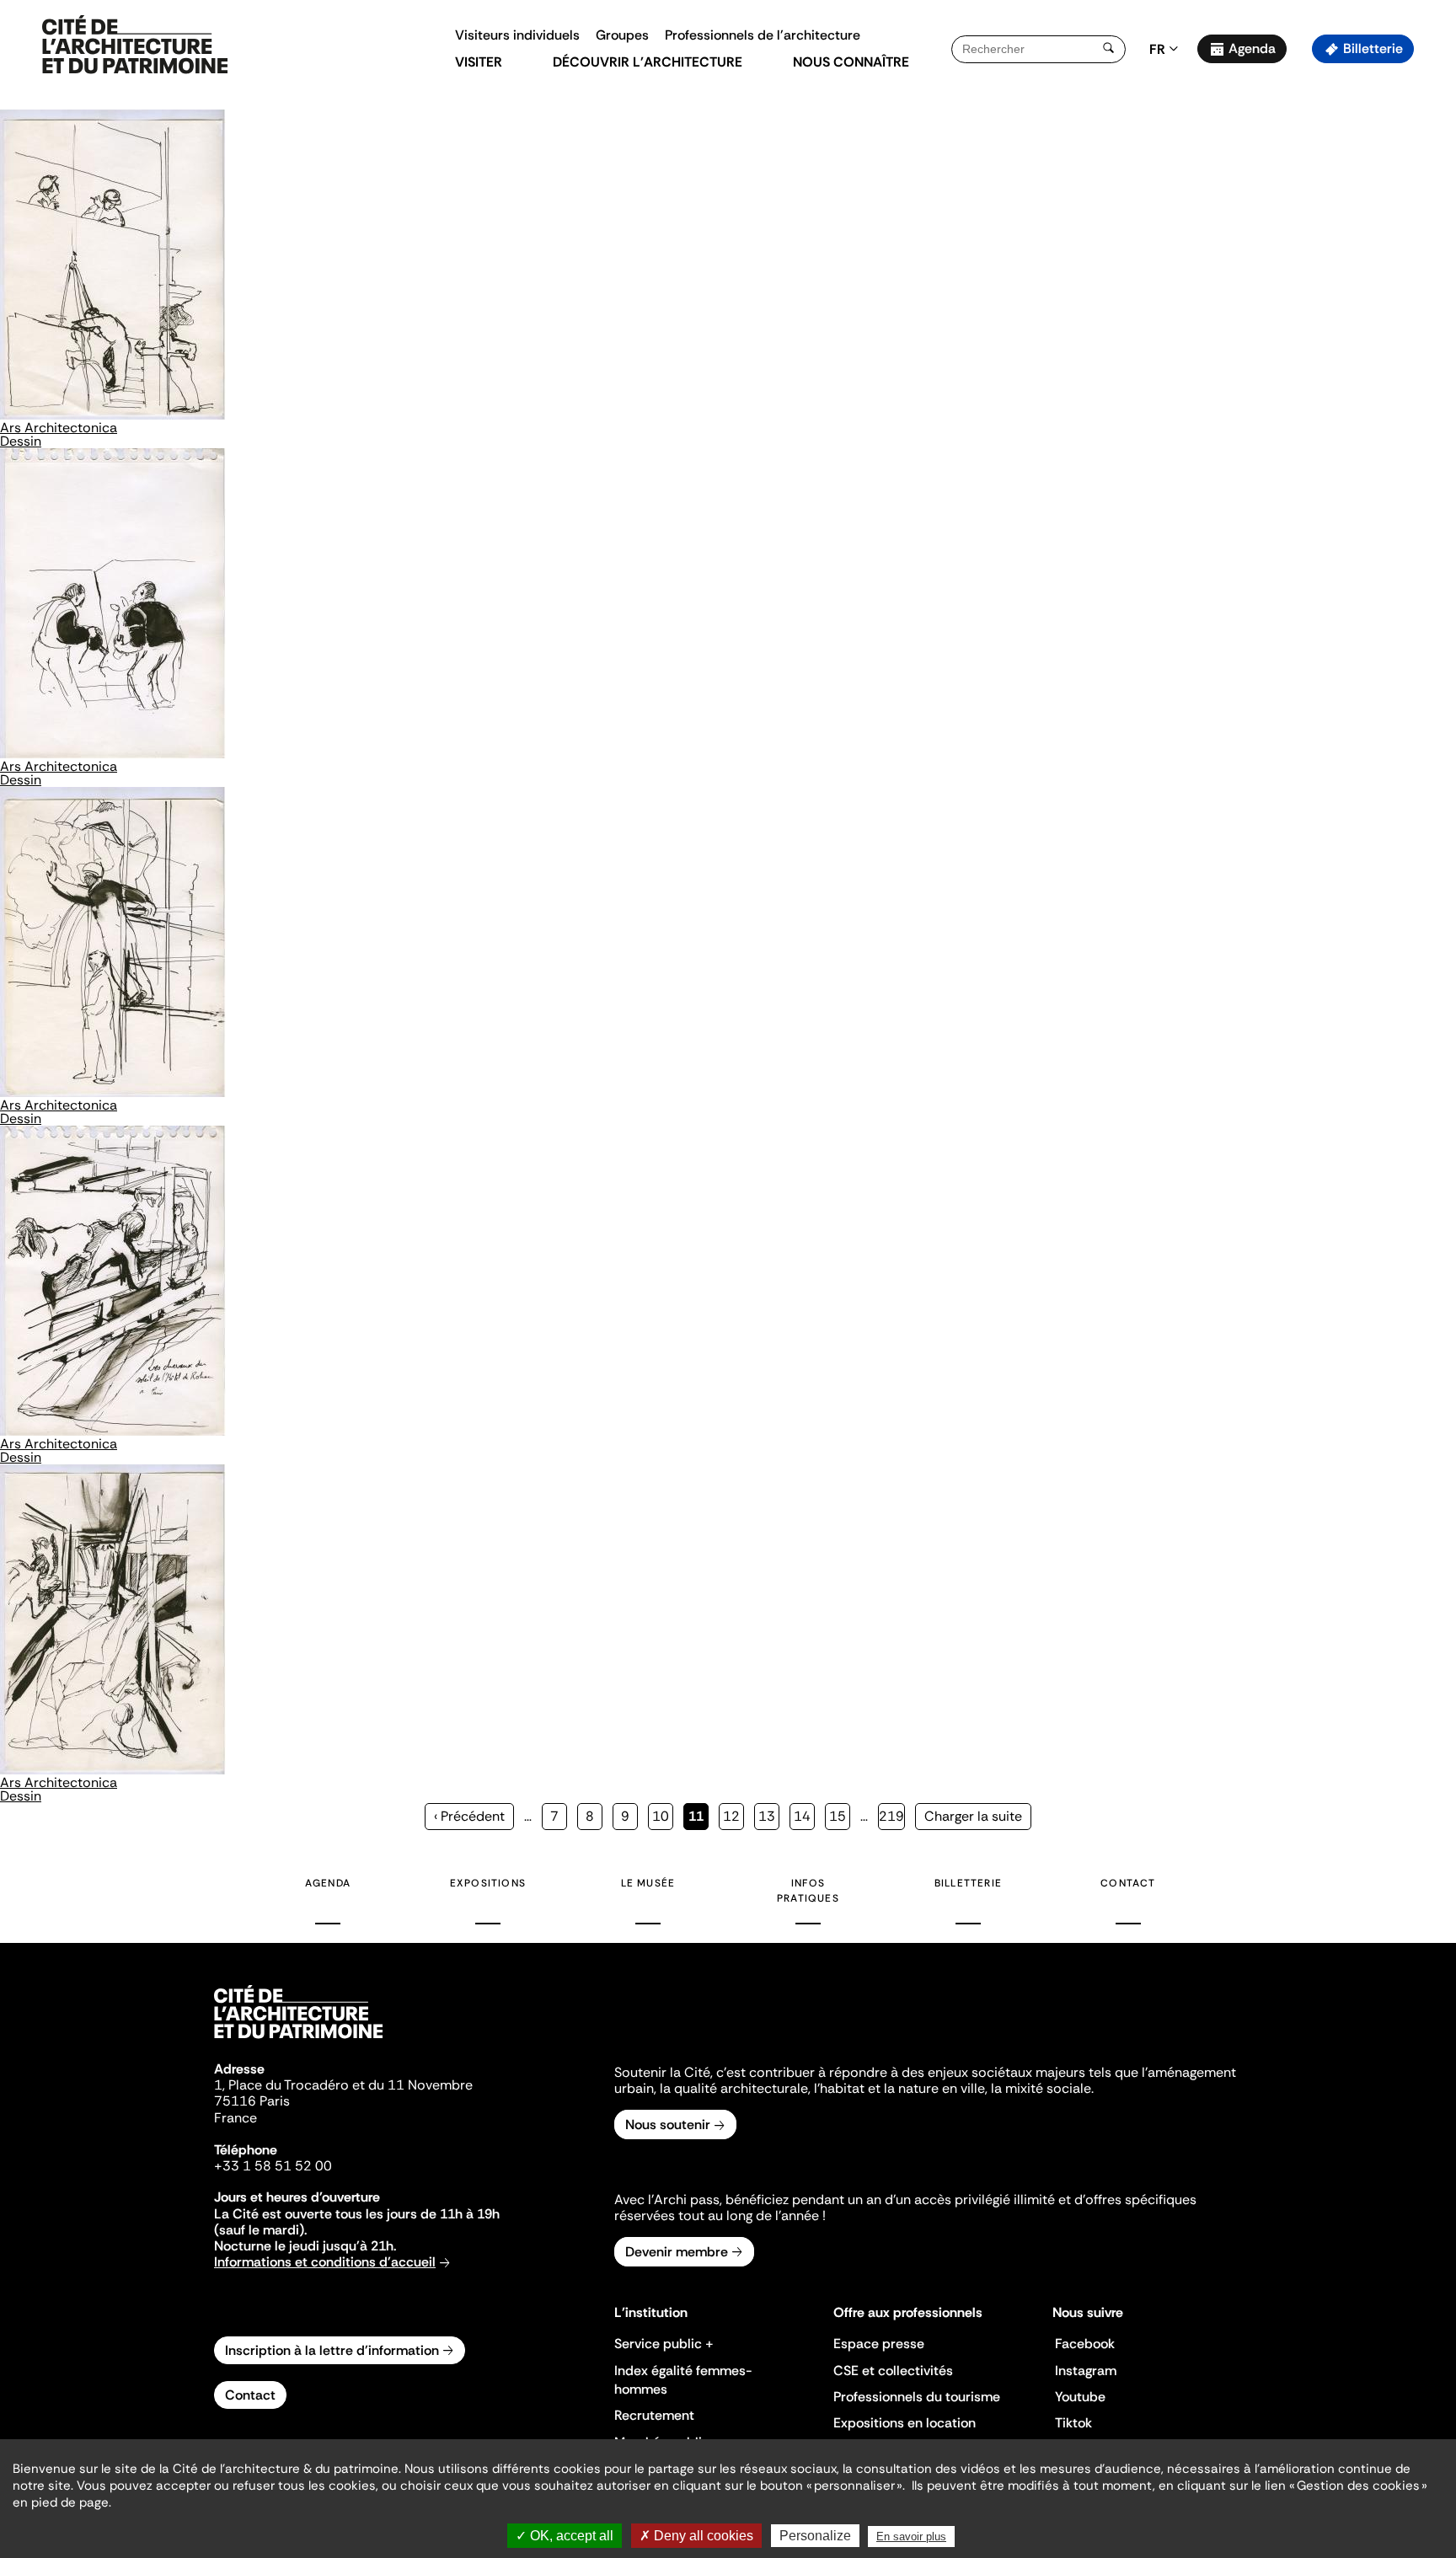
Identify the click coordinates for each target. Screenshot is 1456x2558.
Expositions (488, 1883)
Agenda (1252, 48)
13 (769, 1816)
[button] (1431, 299)
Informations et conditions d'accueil (325, 2262)
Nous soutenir (668, 2125)
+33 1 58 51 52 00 (273, 2166)
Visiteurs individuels (517, 35)
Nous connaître (851, 62)
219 (892, 1816)
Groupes (622, 35)
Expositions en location (905, 2423)
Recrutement (654, 2415)
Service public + (664, 2344)
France (236, 2118)
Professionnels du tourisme (917, 2397)
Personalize (815, 2536)
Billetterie (1373, 48)
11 (699, 1819)
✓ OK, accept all (565, 2536)
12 (733, 1816)
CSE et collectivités (893, 2371)
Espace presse (879, 2344)
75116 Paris (252, 2101)
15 (840, 1816)
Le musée (648, 1883)
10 (663, 1816)
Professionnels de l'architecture (763, 35)
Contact (1128, 1883)
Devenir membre (677, 2252)
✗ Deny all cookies (696, 2536)
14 (804, 1816)
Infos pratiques (808, 1891)
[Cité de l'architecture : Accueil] (298, 2041)
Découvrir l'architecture (648, 62)
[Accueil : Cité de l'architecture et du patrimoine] (135, 45)
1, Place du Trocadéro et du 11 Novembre (343, 2085)
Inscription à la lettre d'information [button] (332, 2350)
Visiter (479, 62)
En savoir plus (911, 2537)
